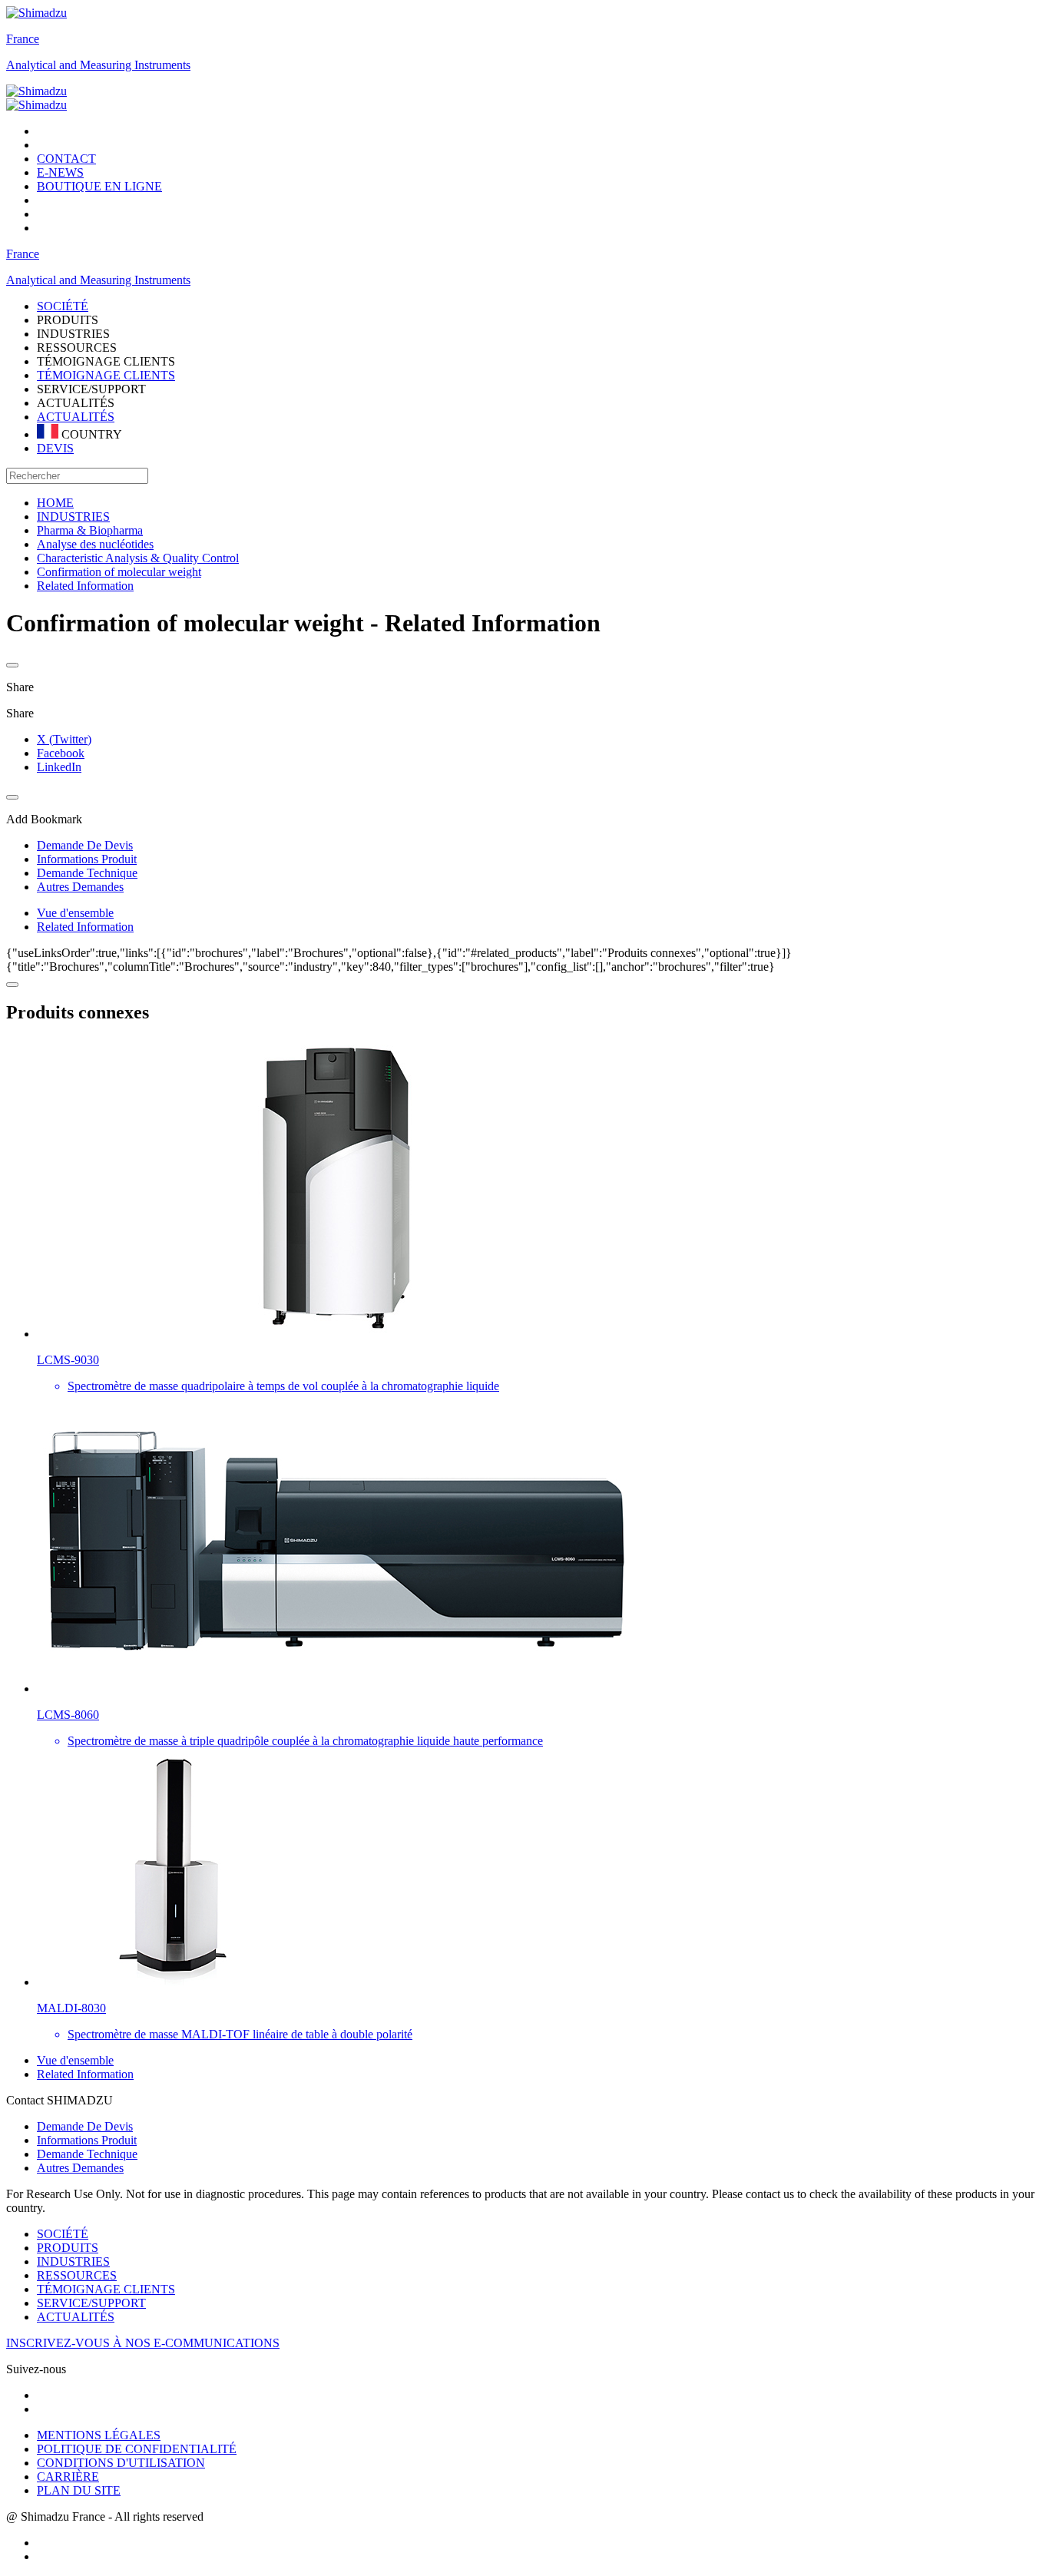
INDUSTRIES (73, 2261)
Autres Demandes (80, 2168)
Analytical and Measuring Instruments (98, 65)
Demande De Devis (85, 2126)
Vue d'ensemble (75, 913)
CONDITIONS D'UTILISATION (121, 2463)
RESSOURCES (77, 2275)
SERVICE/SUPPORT (91, 2303)
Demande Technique (87, 2154)
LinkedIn (59, 767)
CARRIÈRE (68, 2477)
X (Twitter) (64, 739)
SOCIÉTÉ (63, 2234)
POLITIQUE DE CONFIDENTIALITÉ (137, 2449)
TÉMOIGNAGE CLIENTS (106, 375)
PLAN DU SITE (79, 2490)
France (23, 39)
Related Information (85, 927)
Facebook (61, 753)
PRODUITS (68, 2248)
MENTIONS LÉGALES (99, 2435)
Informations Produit (87, 2140)
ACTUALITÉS (76, 417)
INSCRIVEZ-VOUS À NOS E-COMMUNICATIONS (143, 2343)
